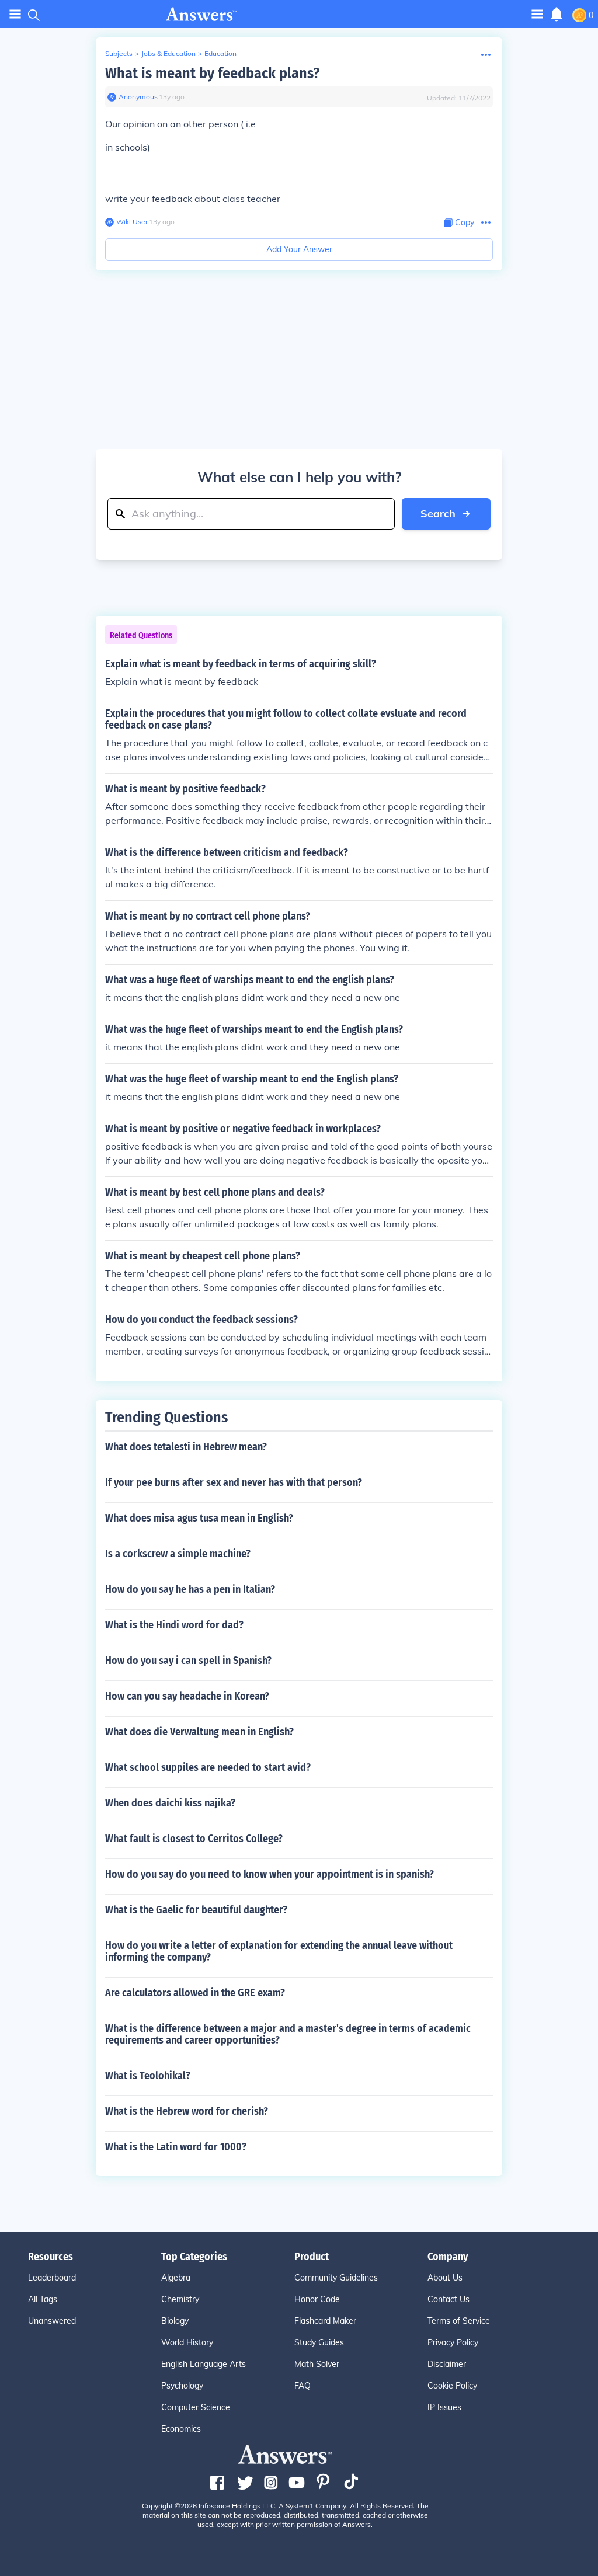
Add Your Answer (299, 249)
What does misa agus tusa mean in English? (199, 1518)
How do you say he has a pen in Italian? (190, 1589)
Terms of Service (459, 2321)
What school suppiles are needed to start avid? (208, 1767)
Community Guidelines (336, 2278)
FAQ (303, 2386)
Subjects (119, 53)
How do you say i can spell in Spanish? (188, 1661)
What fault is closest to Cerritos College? (194, 1839)
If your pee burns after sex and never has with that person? (234, 1482)
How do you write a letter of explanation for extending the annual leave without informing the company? (279, 1951)
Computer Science (196, 2407)
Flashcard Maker (325, 2321)
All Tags (43, 2299)
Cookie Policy (452, 2386)
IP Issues (444, 2407)
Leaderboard (52, 2278)
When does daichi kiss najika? (170, 1803)
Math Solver (317, 2364)
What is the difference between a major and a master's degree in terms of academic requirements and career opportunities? (288, 2034)
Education (220, 53)
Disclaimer (447, 2364)
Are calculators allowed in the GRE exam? (195, 1993)
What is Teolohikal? (148, 2076)
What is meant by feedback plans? (212, 73)
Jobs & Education (168, 53)
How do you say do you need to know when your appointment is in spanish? (270, 1874)
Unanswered (52, 2321)
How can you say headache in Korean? (187, 1696)
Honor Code (317, 2299)
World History (187, 2342)
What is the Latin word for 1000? (176, 2147)
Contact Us (448, 2299)
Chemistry (180, 2299)
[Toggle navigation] (15, 14)
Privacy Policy (453, 2342)
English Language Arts (204, 2364)
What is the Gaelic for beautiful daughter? (196, 1910)
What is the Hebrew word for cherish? (187, 2111)
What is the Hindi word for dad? (174, 1625)
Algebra (176, 2278)
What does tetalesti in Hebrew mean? (186, 1447)
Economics (181, 2429)
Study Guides (319, 2342)
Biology (175, 2321)
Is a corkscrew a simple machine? (178, 1554)
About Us (445, 2278)
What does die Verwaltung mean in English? (199, 1732)
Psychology (182, 2386)
